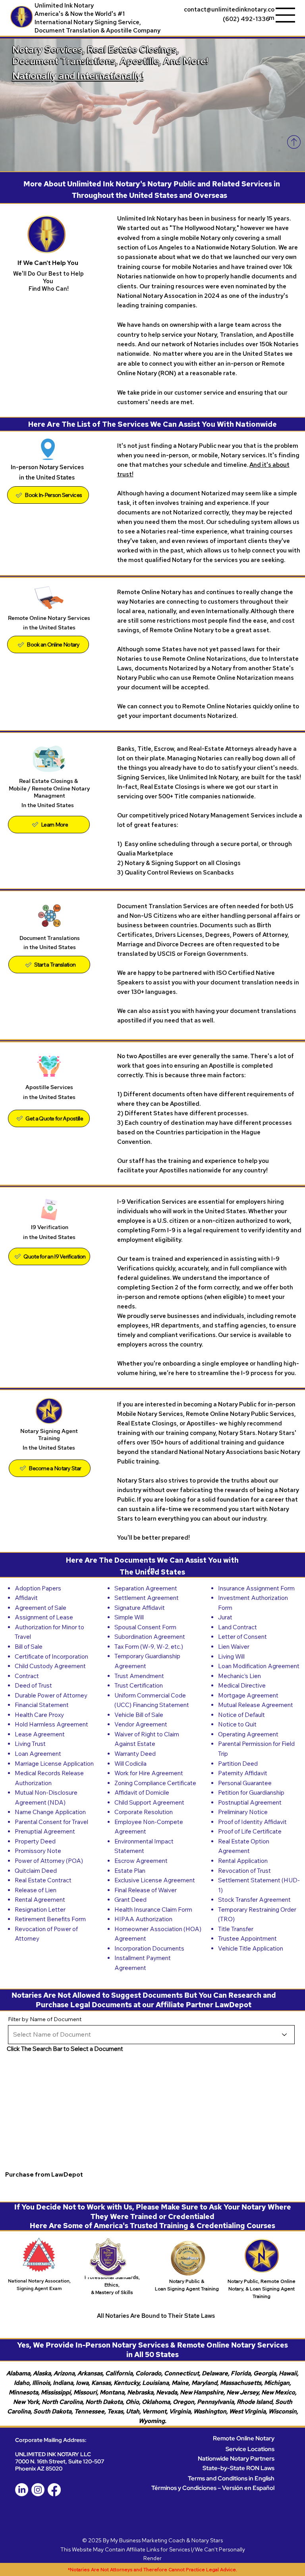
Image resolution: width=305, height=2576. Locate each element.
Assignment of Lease (44, 1617)
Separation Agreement (146, 1588)
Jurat (225, 1617)
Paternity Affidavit (243, 1773)
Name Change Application (50, 1812)
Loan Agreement (38, 1754)
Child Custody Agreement (50, 1666)
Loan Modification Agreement (259, 1666)
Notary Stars (207, 2540)
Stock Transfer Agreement (254, 1900)
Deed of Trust (33, 1685)
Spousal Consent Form (145, 1627)
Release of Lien (36, 1890)
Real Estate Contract (43, 1880)
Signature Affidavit (140, 1608)
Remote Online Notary (244, 2438)
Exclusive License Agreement (155, 1880)
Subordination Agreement (150, 1637)
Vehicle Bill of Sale (139, 1715)
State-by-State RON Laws (238, 2468)
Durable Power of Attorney (51, 1695)
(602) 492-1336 (246, 19)
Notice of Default (241, 1715)
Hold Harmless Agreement (51, 1724)
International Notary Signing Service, (88, 22)
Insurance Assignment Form (256, 1588)
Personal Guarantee (245, 1783)
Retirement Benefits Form (50, 1919)
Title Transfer (236, 1929)
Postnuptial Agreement (250, 1802)
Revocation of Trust (244, 1871)
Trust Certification (139, 1685)
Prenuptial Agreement (45, 1831)
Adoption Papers (38, 1588)
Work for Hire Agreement (149, 1773)
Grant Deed (130, 1900)
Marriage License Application (54, 1764)
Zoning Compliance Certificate (155, 1783)
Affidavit (26, 1598)
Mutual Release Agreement (256, 1705)
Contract (27, 1676)
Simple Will (129, 1617)
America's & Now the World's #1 (80, 14)
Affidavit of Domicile (142, 1792)
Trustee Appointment (247, 1938)
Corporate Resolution (144, 1812)
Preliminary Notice (243, 1812)
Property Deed (35, 1841)
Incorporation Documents (149, 1948)
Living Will (231, 1656)
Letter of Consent (242, 1637)
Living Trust (30, 1744)
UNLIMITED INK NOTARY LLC (53, 2454)
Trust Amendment (139, 1676)
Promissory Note (38, 1851)
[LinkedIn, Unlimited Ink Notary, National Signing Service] (22, 2490)
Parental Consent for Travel (51, 1822)
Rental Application (243, 1861)
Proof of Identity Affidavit (252, 1822)
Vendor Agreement (141, 1724)
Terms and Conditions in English (231, 2478)
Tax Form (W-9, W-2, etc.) (149, 1647)
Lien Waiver (234, 1647)
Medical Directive (242, 1685)
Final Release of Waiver (146, 1890)
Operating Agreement (248, 1734)
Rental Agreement (40, 1900)
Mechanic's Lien (239, 1676)
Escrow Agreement (141, 1861)
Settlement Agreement (147, 1598)
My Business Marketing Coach (148, 2540)
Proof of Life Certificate (250, 1831)
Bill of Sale (29, 1647)
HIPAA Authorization (143, 1919)
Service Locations (250, 2449)
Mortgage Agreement (248, 1695)
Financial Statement (42, 1705)
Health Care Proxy (39, 1715)
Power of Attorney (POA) (49, 1861)
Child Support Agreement (149, 1802)
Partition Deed (238, 1764)
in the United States (50, 947)
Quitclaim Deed (36, 1871)
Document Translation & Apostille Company (97, 30)
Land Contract (237, 1627)
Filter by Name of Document (45, 2019)
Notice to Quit (237, 1724)
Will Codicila (130, 1764)
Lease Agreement (40, 1734)
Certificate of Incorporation (51, 1656)
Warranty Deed (135, 1754)
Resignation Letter (40, 1909)
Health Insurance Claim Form (153, 1909)
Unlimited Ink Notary (64, 5)
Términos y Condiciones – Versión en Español (213, 2488)
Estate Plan (130, 1871)
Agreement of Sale (41, 1608)
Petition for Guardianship (251, 1792)
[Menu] (286, 15)
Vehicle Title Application (251, 1948)
